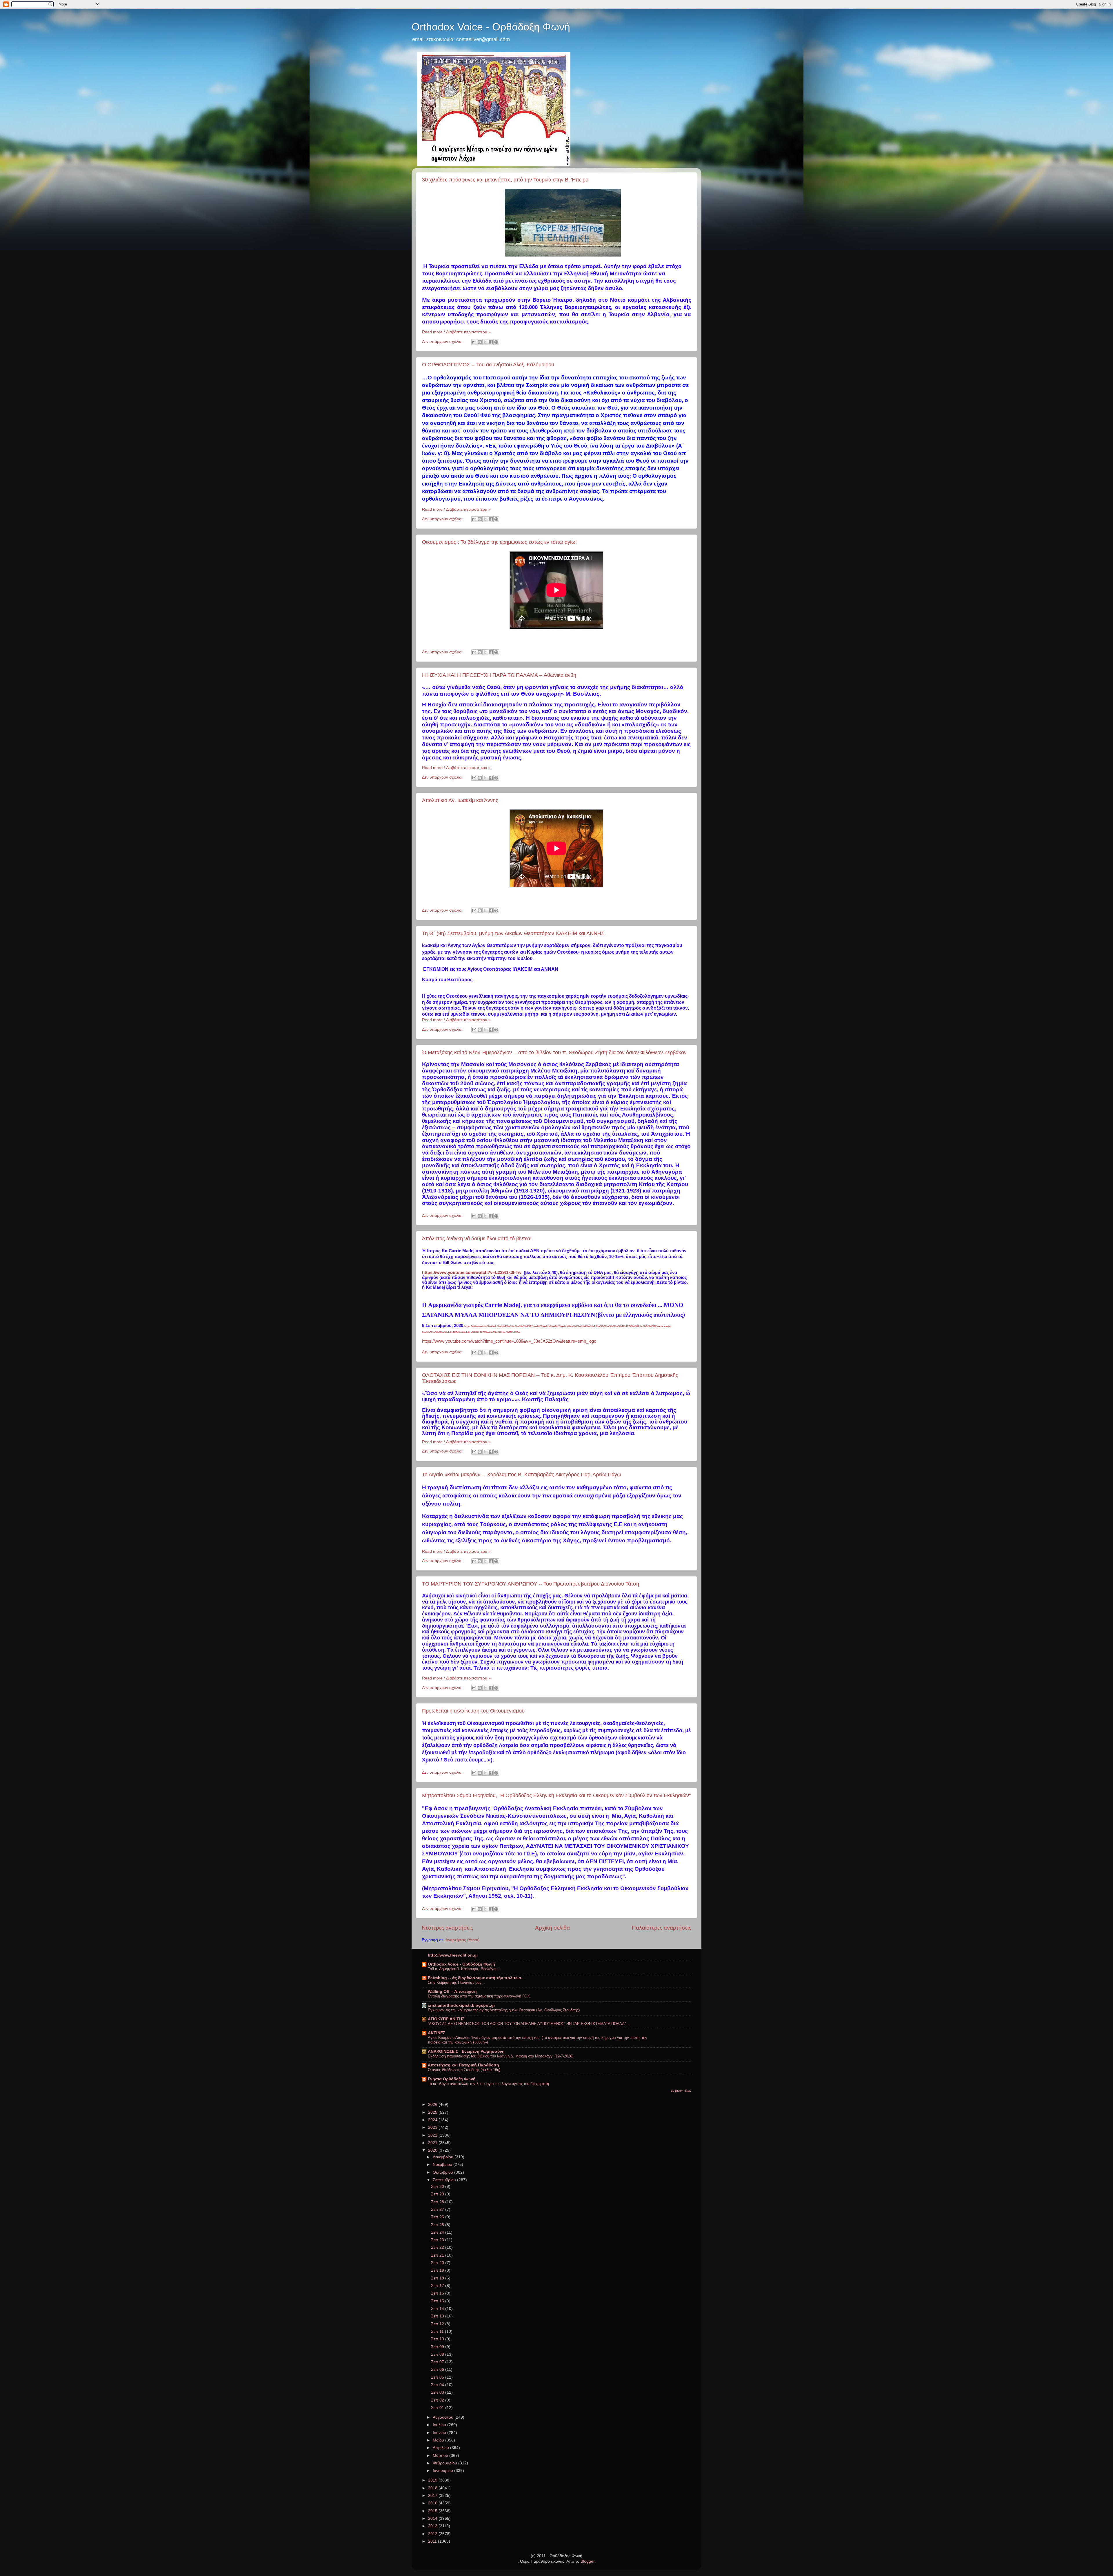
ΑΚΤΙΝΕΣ (437, 2033)
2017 (433, 2496)
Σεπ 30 (438, 2187)
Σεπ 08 (438, 2354)
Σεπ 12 (438, 2324)
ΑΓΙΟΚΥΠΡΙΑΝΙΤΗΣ (446, 2019)
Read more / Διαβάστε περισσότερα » (456, 332)
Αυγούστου (444, 2417)
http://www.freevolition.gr (453, 1955)
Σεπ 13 (438, 2316)
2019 (433, 2480)
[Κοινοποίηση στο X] (485, 342)
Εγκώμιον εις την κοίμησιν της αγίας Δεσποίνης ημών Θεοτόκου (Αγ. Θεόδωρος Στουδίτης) (504, 2010)
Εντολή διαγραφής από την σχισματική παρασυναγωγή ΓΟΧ (479, 1996)
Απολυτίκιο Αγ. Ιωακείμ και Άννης (460, 800)
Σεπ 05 (438, 2377)
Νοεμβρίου (443, 2165)
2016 (433, 2503)
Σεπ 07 (438, 2362)
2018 (433, 2488)
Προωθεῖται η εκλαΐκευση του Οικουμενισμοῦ (473, 1711)
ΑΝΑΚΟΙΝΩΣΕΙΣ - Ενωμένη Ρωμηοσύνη (466, 2051)
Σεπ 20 (438, 2263)
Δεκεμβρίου (444, 2157)
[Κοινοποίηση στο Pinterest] (496, 342)
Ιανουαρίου (443, 2471)
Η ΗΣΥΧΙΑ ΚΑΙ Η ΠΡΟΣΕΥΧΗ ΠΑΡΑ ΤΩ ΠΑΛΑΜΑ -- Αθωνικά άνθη (499, 675)
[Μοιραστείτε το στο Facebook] (491, 342)
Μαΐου (439, 2440)
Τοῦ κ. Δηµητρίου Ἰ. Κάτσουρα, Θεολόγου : (464, 1969)
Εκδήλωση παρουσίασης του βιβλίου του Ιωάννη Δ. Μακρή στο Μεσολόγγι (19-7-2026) (501, 2056)
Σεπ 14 (438, 2309)
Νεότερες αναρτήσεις (447, 1928)
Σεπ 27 (438, 2209)
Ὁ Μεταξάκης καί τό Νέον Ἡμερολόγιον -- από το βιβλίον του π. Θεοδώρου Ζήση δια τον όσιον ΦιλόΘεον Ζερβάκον (554, 1052)
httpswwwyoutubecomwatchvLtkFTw (472, 1272)
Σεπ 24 (438, 2232)
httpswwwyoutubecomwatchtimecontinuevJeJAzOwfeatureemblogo (509, 1341)
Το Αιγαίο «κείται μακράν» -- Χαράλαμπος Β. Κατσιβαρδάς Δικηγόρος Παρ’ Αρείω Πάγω (522, 1475)
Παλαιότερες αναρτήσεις (662, 1928)
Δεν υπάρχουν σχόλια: (443, 342)
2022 (433, 2135)
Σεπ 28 (438, 2202)
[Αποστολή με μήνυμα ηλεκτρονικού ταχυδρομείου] (474, 342)
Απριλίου (441, 2448)
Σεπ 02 (438, 2400)
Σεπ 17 (438, 2286)
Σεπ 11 (438, 2332)
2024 (433, 2120)
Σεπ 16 (438, 2293)
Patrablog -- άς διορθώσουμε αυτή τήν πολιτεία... (476, 1978)
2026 (433, 2105)
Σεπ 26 (438, 2217)
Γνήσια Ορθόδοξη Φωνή (452, 2079)
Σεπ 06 (438, 2369)
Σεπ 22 (438, 2247)
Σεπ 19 (438, 2270)
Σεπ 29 (438, 2194)
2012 (433, 2534)
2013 (433, 2526)
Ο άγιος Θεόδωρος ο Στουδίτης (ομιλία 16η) (464, 2070)
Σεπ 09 (438, 2347)
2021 (433, 2143)
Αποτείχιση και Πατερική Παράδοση (463, 2065)
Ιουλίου (440, 2425)
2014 (433, 2518)
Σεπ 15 (438, 2301)
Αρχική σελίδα (552, 1928)
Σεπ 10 (438, 2339)
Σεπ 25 (438, 2225)
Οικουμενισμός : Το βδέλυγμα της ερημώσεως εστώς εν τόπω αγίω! (499, 542)
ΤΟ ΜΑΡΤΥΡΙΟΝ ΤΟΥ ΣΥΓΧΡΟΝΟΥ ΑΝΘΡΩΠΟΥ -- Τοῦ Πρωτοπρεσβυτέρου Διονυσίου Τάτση (531, 1584)
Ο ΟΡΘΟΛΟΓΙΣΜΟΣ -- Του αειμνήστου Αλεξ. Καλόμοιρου (488, 365)
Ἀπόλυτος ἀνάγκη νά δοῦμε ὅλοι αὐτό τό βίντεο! (477, 1239)
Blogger (588, 2561)
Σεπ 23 (438, 2240)
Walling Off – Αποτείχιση (452, 1991)
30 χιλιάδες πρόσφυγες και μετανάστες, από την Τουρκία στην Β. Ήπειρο (505, 180)
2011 (433, 2541)
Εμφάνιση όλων (681, 2091)
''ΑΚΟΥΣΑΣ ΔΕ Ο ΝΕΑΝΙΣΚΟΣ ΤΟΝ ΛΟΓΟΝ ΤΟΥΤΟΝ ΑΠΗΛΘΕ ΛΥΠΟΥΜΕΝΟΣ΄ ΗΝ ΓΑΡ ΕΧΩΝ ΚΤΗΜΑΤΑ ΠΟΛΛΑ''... (529, 2024)
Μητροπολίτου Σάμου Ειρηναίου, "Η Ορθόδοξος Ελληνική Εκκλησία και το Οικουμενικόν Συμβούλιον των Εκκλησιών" (556, 1795)
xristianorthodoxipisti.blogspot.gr (461, 2005)
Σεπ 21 (438, 2255)
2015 (433, 2511)
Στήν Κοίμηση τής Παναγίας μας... (456, 1983)
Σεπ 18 (438, 2278)
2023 (433, 2127)
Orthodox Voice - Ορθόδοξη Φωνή (491, 27)
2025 (433, 2112)
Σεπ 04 (438, 2385)
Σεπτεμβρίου (445, 2180)
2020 (433, 2150)
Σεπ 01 (438, 2408)
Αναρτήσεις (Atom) (463, 1940)
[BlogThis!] (480, 342)
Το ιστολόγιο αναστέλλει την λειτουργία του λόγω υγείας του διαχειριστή (488, 2084)
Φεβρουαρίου (445, 2463)
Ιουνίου (440, 2433)
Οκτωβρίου (443, 2172)
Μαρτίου (441, 2456)
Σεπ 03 (438, 2392)
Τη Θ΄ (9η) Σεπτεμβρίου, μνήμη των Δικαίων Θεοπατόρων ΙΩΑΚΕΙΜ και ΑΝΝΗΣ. (514, 933)
